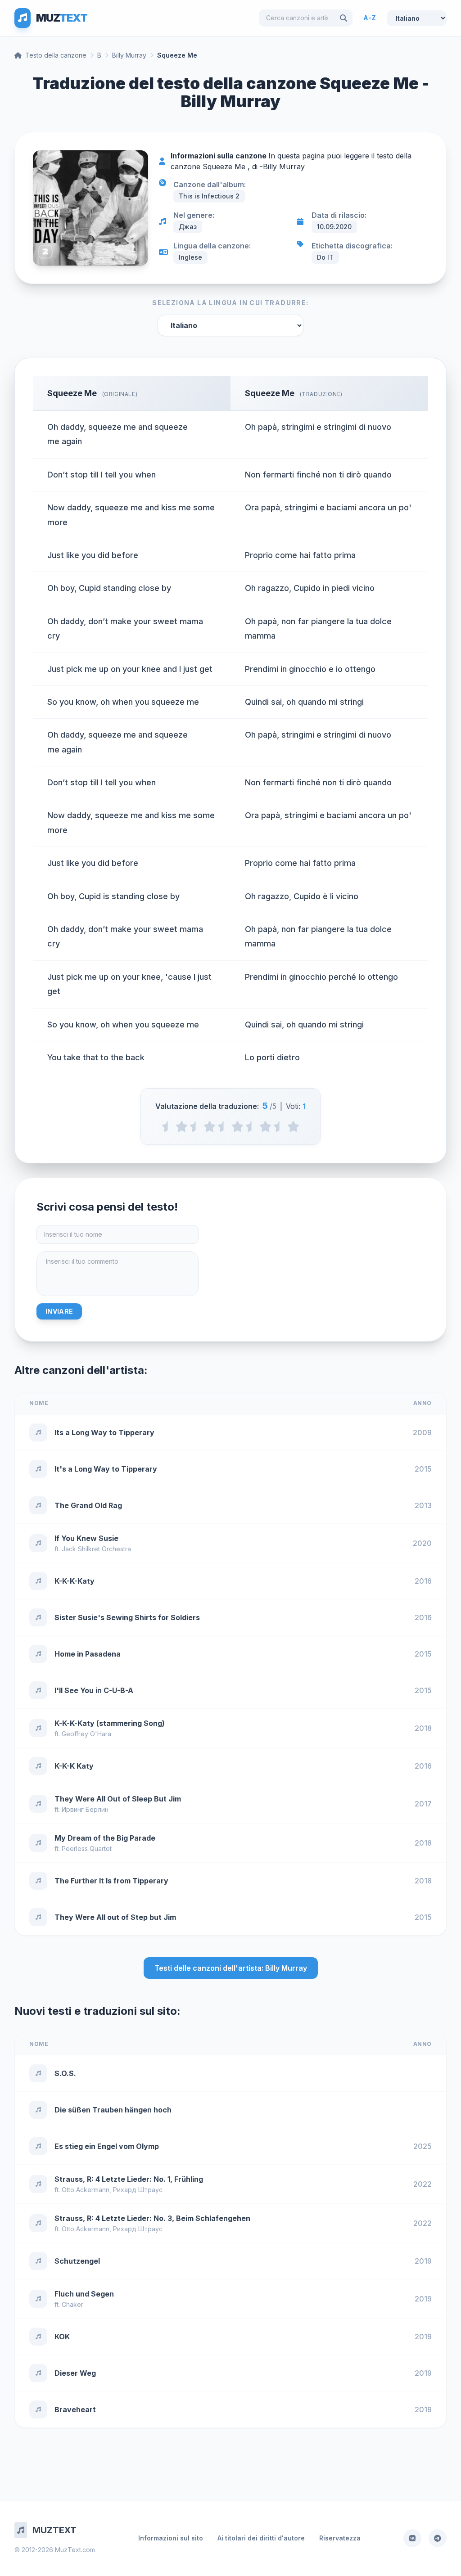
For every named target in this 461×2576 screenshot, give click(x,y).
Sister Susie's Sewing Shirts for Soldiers (127, 1617)
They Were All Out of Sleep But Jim (118, 1799)
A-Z (370, 18)
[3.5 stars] (251, 1126)
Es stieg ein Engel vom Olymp (107, 2146)
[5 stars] (293, 1126)
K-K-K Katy (74, 1766)
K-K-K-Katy (75, 1581)
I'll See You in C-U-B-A (94, 1690)
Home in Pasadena (88, 1654)
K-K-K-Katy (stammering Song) (110, 1723)
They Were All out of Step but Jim (115, 1917)
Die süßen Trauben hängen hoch (113, 2110)
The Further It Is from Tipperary (111, 1881)
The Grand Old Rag (88, 1505)
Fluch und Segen (84, 2294)
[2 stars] (210, 1126)
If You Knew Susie (86, 1538)
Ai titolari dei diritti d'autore (261, 2538)
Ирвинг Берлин (85, 1809)
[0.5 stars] (168, 1126)
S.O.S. (65, 2073)
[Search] (343, 18)
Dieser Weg (75, 2373)
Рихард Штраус (138, 2190)
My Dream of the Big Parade (105, 1838)
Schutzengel (77, 2261)
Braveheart (75, 2409)
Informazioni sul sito (171, 2538)
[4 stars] (265, 1126)
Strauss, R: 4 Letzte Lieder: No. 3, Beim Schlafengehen (152, 2218)
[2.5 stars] (224, 1126)
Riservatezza (340, 2538)
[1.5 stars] (196, 1126)
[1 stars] (182, 1126)
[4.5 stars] (279, 1126)
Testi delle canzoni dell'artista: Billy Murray (231, 1968)
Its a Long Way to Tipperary (104, 1432)
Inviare (59, 1311)
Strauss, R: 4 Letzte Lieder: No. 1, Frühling (129, 2179)
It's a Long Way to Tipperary (106, 1469)
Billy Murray (129, 55)
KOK (62, 2337)
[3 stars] (237, 1126)
